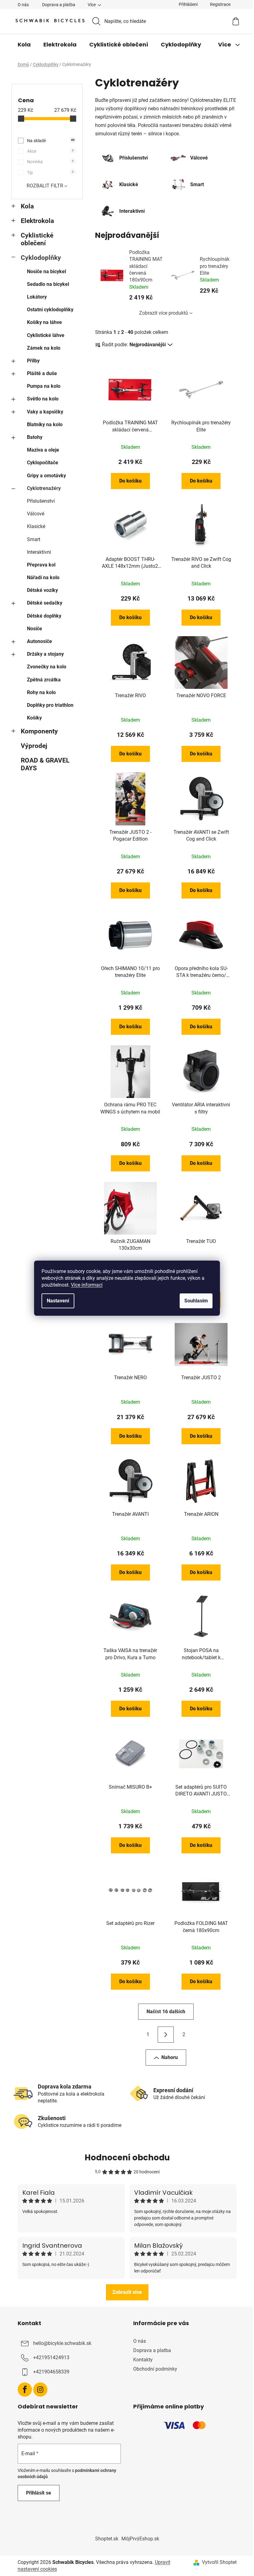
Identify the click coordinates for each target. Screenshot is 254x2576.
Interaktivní (39, 552)
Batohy (35, 437)
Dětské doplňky (44, 616)
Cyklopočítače (43, 463)
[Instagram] (40, 2390)
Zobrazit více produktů (164, 313)
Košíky (34, 718)
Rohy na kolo (41, 692)
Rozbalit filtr (45, 186)
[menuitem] (24, 45)
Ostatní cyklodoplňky (50, 310)
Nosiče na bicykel (46, 271)
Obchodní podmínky (155, 2369)
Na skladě (51, 141)
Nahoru (170, 2057)
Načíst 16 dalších (166, 2012)
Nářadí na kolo (43, 577)
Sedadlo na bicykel (48, 284)
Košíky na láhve (44, 322)
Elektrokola (37, 221)
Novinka (50, 162)
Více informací (87, 1285)
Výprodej (34, 746)
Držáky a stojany (45, 654)
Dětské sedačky (45, 603)
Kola (27, 206)
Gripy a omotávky (46, 476)
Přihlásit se (39, 2493)
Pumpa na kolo (44, 386)
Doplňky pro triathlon (50, 705)
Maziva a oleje (43, 450)
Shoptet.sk (107, 2539)
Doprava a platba (59, 5)
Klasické (36, 526)
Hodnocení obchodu (127, 2158)
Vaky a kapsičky (45, 412)
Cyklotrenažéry (44, 488)
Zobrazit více (127, 2292)
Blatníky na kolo (45, 424)
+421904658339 (51, 2372)
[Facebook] (25, 2390)
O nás (23, 5)
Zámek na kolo (44, 348)
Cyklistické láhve (46, 335)
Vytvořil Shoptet (219, 2562)
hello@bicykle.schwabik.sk (62, 2343)
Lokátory (37, 297)
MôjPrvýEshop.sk (140, 2539)
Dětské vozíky (42, 590)
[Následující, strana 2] (166, 2035)
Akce (50, 151)
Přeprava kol (41, 565)
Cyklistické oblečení (37, 239)
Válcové (36, 514)
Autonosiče (39, 641)
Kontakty (143, 2360)
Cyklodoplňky (41, 258)
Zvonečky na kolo (47, 667)
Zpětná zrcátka (44, 680)
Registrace (220, 4)
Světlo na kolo (43, 399)
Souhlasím (196, 1301)
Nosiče (35, 629)
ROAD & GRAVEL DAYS (45, 764)
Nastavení (58, 1301)
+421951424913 (51, 2357)
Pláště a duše (42, 373)
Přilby (33, 361)
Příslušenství (41, 501)
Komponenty (39, 731)
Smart (34, 539)
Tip (50, 173)
